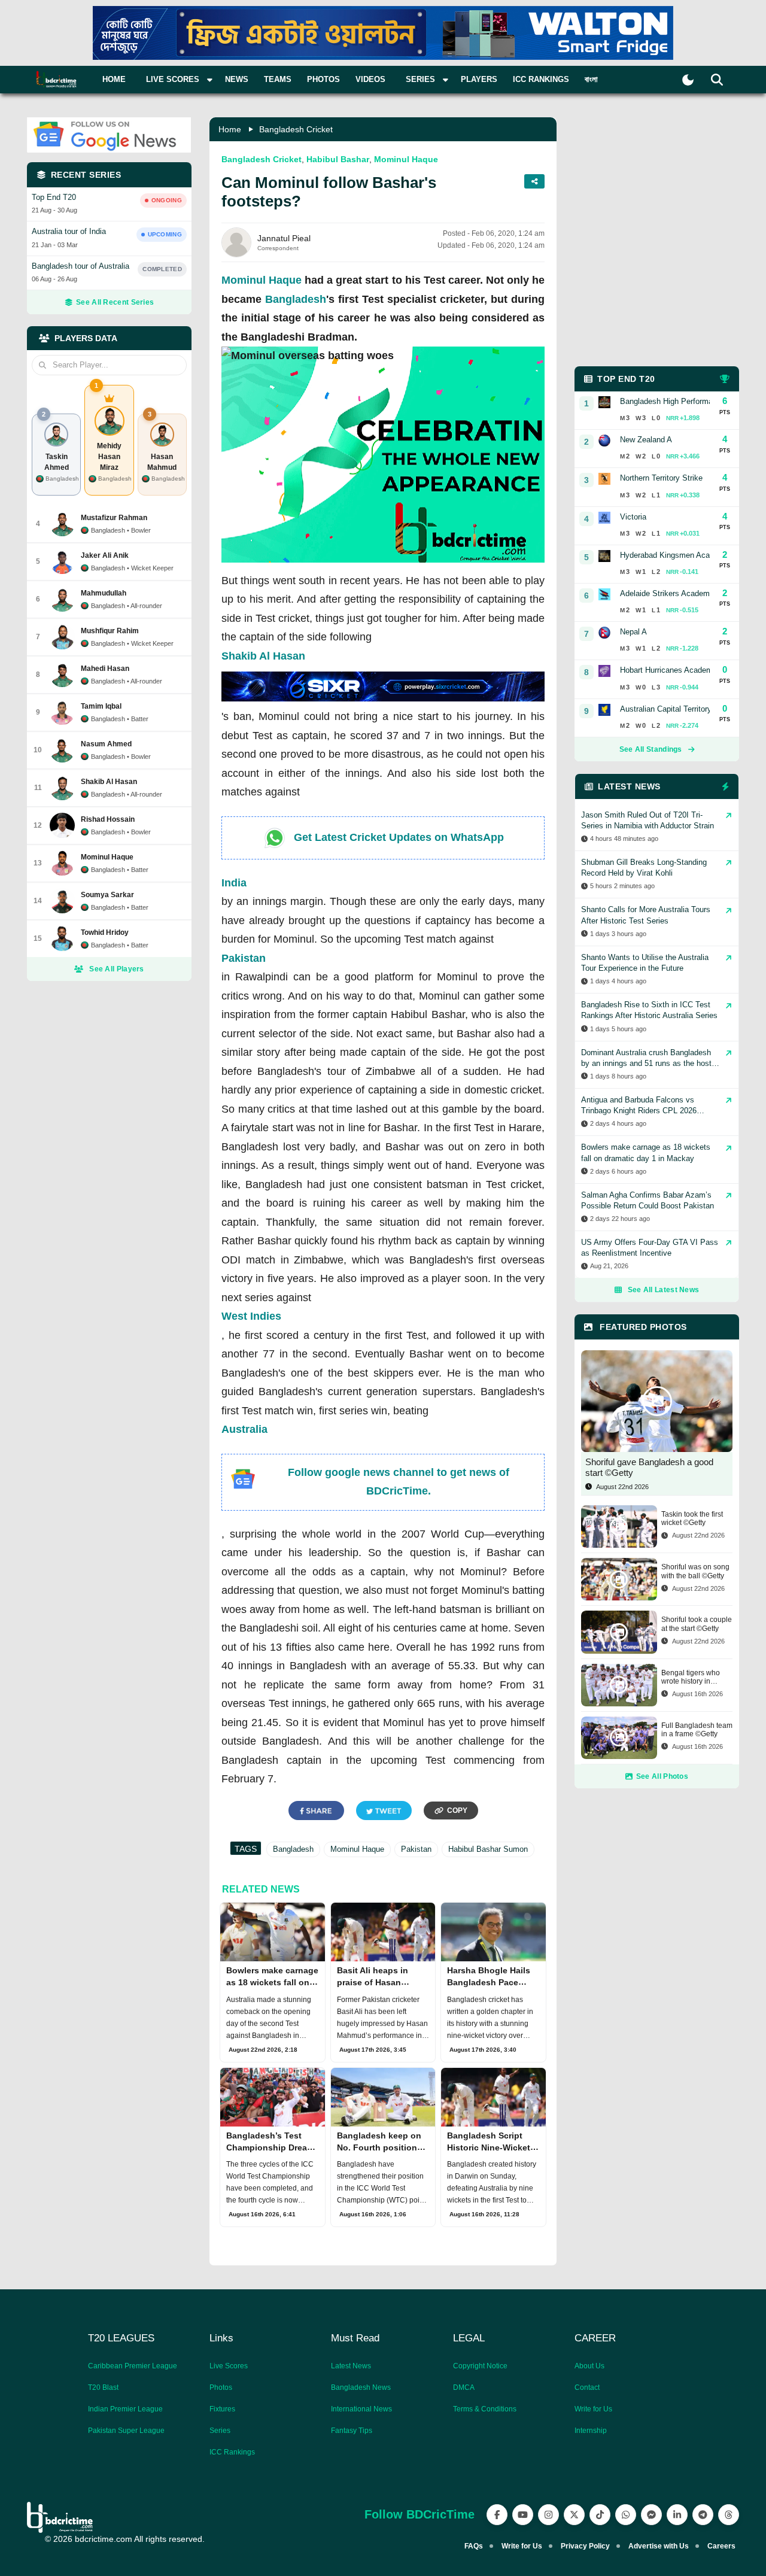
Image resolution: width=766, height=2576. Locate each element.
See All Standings (651, 749)
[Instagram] (548, 2515)
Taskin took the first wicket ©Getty (692, 1518)
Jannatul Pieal (284, 238)
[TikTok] (600, 2515)
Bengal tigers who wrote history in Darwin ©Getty (691, 1677)
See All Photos (662, 1776)
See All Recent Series (115, 302)
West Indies (251, 1316)
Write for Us (593, 2409)
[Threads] (729, 2515)
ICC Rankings (541, 79)
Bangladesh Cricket (296, 129)
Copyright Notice (480, 2366)
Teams (278, 79)
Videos (370, 79)
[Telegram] (703, 2515)
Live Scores (229, 2366)
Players (479, 79)
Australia (244, 1429)
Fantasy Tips (352, 2431)
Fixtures (222, 2409)
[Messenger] (651, 2515)
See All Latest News (664, 1290)
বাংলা (591, 79)
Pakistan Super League (126, 2431)
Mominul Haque (406, 159)
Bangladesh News (361, 2387)
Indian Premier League (125, 2409)
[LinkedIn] (677, 2515)
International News (361, 2409)
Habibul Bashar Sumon (488, 1849)
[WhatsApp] (626, 2515)
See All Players (117, 969)
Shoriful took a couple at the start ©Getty (697, 1624)
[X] (574, 2515)
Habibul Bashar (338, 159)
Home (114, 79)
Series (220, 2431)
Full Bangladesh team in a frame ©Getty (697, 1730)
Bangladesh (296, 299)
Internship (591, 2431)
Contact (587, 2387)
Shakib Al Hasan (263, 656)
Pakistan (244, 958)
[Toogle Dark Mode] (688, 80)
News (237, 79)
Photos (323, 79)
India (234, 883)
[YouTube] (523, 2515)
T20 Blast (103, 2387)
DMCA (464, 2387)
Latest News (351, 2366)
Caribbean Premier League (133, 2366)
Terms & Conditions (485, 2409)
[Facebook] (497, 2515)
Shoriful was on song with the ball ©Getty (695, 1571)
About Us (589, 2366)
